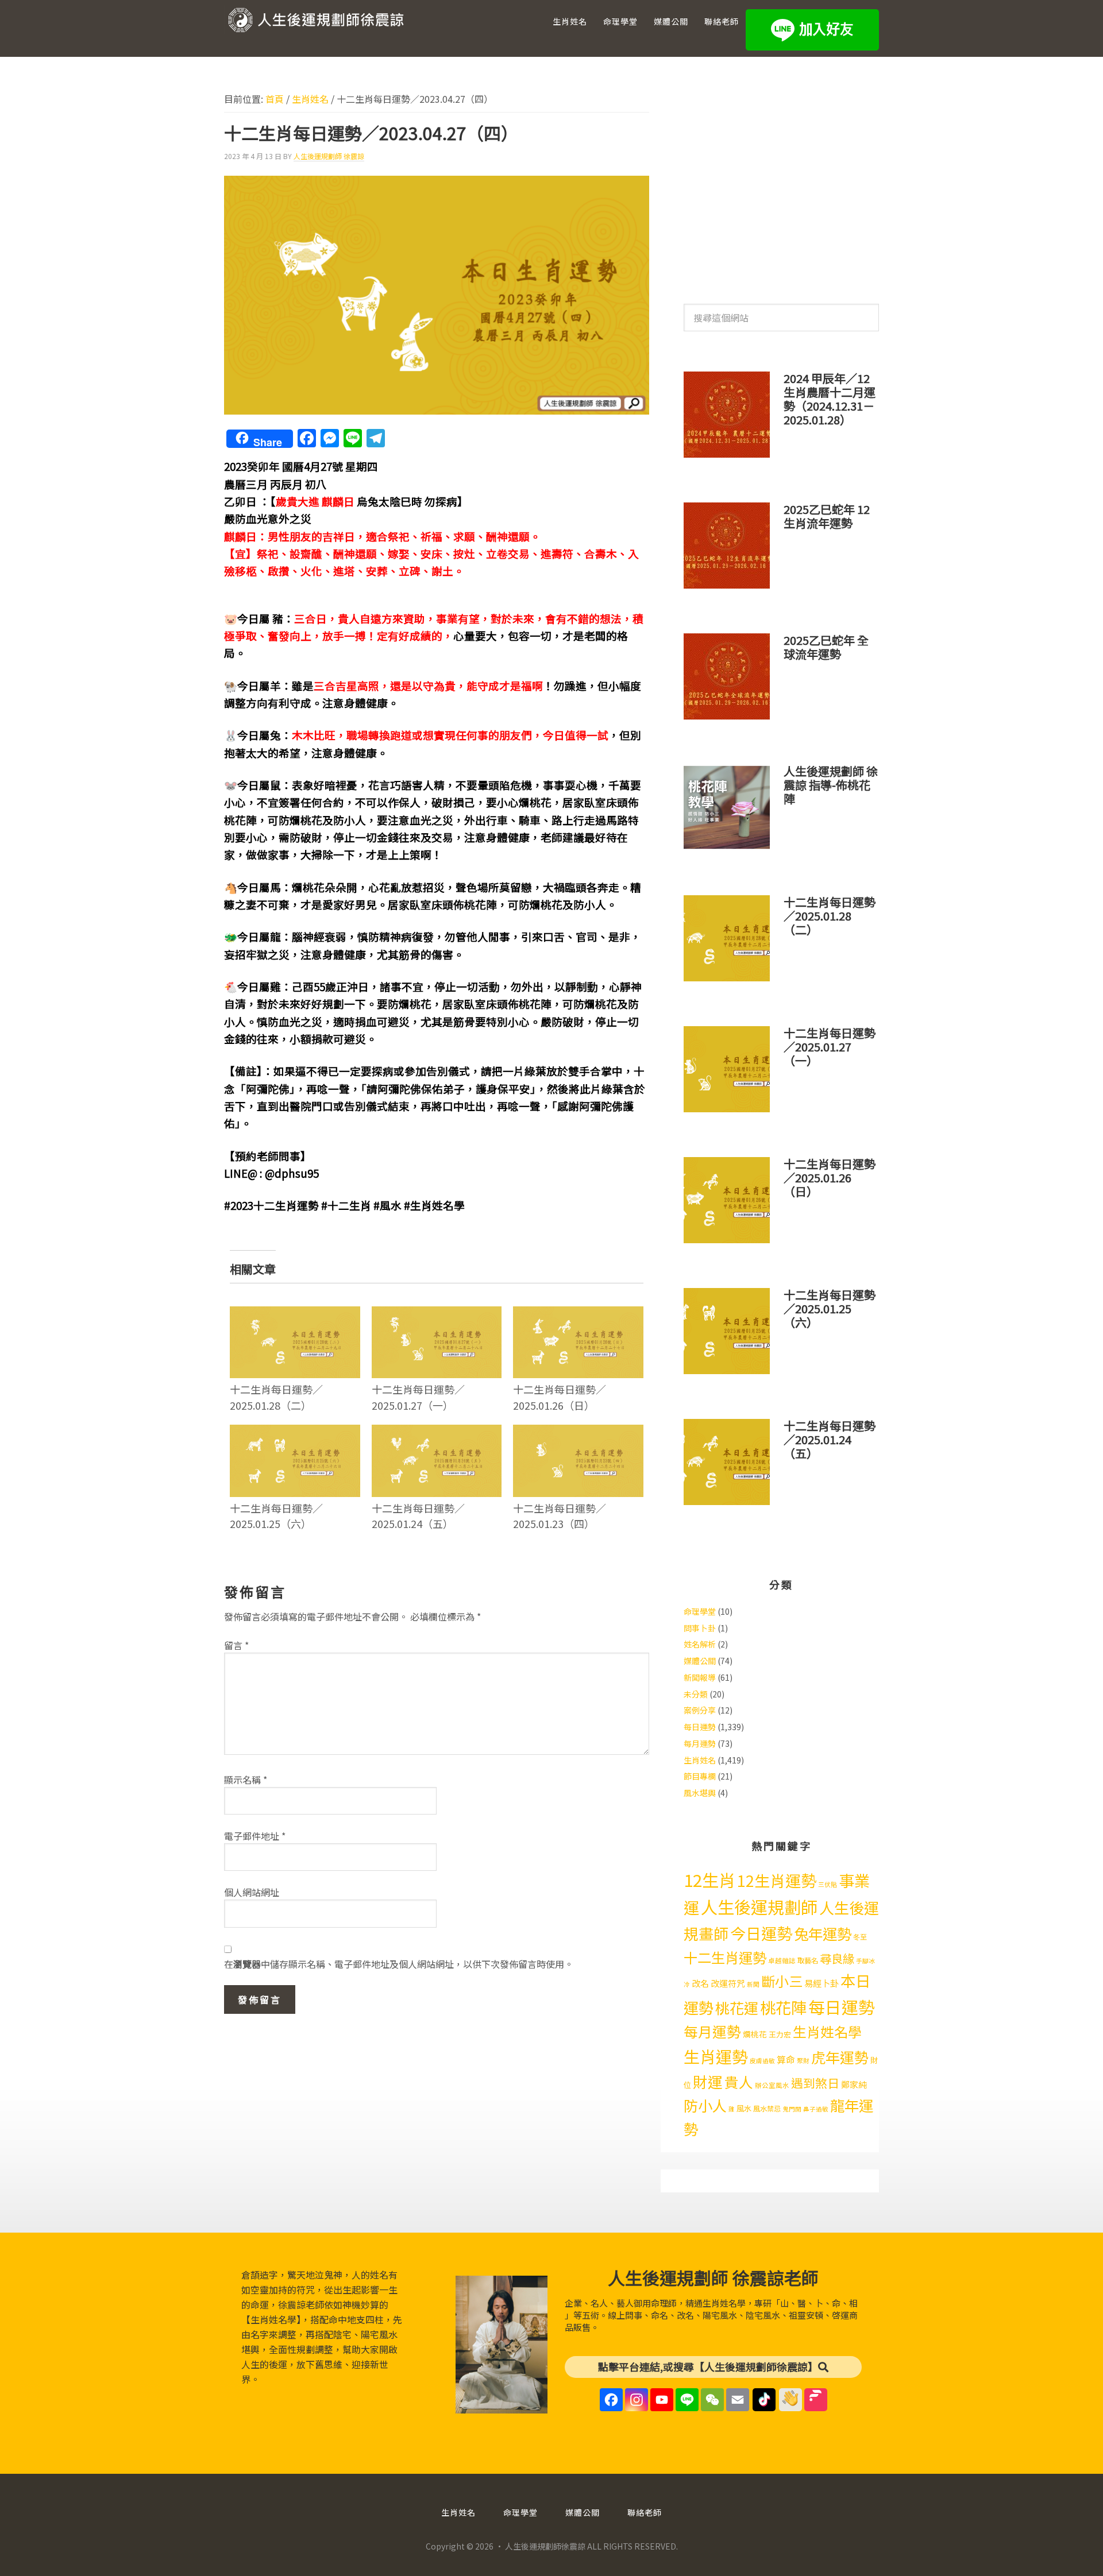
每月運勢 (700, 1743)
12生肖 (709, 1879)
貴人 (739, 2082)
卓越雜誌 (782, 1960)
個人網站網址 (252, 1892)
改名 (700, 1983)
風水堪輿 (700, 1793)
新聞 (753, 1984)
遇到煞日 (815, 2083)
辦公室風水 (772, 2085)
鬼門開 (792, 2109)
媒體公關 (700, 1661)
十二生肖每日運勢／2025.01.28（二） (276, 1397)
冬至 (860, 1937)
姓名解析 (700, 1644)
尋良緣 (837, 1958)
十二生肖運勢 (725, 1957)
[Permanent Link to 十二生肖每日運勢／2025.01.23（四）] (578, 1432)
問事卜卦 (700, 1628)
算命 (786, 2059)
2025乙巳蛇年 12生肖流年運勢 (827, 516)
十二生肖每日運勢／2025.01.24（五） (418, 1516)
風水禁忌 (767, 2109)
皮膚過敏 (762, 2061)
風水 (744, 2108)
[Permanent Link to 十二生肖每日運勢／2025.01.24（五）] (437, 1432)
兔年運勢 (823, 1933)
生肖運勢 (716, 2056)
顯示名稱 (246, 1780)
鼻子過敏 (816, 2109)
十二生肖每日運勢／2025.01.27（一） (418, 1397)
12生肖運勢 (777, 1880)
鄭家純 (854, 2084)
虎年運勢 (840, 2057)
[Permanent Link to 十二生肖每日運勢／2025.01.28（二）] (295, 1314)
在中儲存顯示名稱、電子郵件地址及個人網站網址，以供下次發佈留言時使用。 (399, 1964)
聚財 (803, 2061)
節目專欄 (700, 1776)
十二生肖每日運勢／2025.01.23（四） (560, 1516)
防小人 (705, 2105)
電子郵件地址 (255, 1836)
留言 (236, 1645)
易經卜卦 (822, 1983)
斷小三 (782, 1981)
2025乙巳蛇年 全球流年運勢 (826, 647)
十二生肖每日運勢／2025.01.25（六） (276, 1516)
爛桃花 (755, 2034)
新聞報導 (700, 1677)
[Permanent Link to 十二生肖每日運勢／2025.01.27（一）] (437, 1314)
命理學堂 (700, 1611)
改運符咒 (728, 1983)
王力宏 (780, 2034)
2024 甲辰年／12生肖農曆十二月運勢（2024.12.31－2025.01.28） (830, 399)
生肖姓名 (700, 1760)
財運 (708, 2081)
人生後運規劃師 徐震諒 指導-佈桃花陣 (831, 785)
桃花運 (737, 2008)
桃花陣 (783, 2007)
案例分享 (700, 1710)
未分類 (696, 1694)
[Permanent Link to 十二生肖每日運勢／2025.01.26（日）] (578, 1314)
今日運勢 (761, 1933)
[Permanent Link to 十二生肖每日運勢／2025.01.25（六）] (295, 1432)
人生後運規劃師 (759, 1906)
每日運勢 (700, 1727)
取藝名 (808, 1960)
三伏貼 (828, 1884)
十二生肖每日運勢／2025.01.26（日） (560, 1397)
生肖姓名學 (827, 2031)
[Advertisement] (781, 183)
